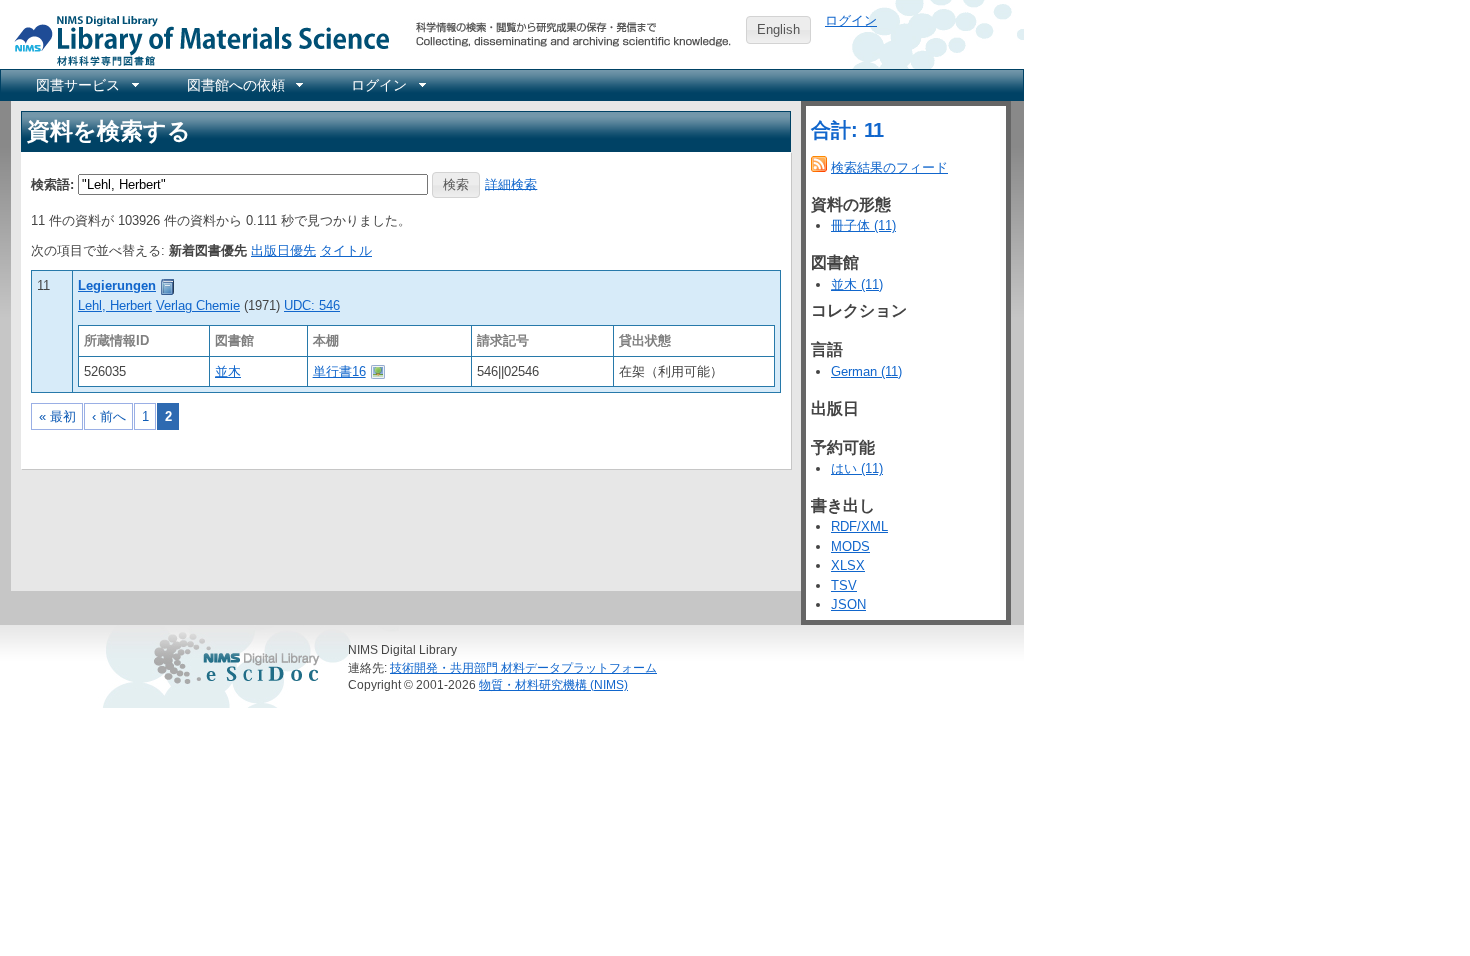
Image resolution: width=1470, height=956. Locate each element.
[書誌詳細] (168, 285)
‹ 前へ (109, 416)
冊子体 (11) (863, 225)
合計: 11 (847, 130)
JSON (848, 604)
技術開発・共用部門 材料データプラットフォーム (523, 667)
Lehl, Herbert (115, 305)
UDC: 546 (312, 305)
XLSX (848, 565)
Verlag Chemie (198, 305)
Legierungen (117, 285)
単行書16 (339, 371)
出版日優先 (283, 250)
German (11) (866, 371)
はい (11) (857, 468)
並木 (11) (857, 284)
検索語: (52, 183)
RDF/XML (859, 526)
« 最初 (57, 416)
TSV (844, 585)
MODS (850, 546)
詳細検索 (511, 183)
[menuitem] (86, 85)
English (778, 29)
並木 (228, 371)
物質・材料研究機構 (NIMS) (553, 684)
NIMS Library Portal (196, 39)
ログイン (851, 20)
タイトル (346, 250)
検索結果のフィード (889, 167)
